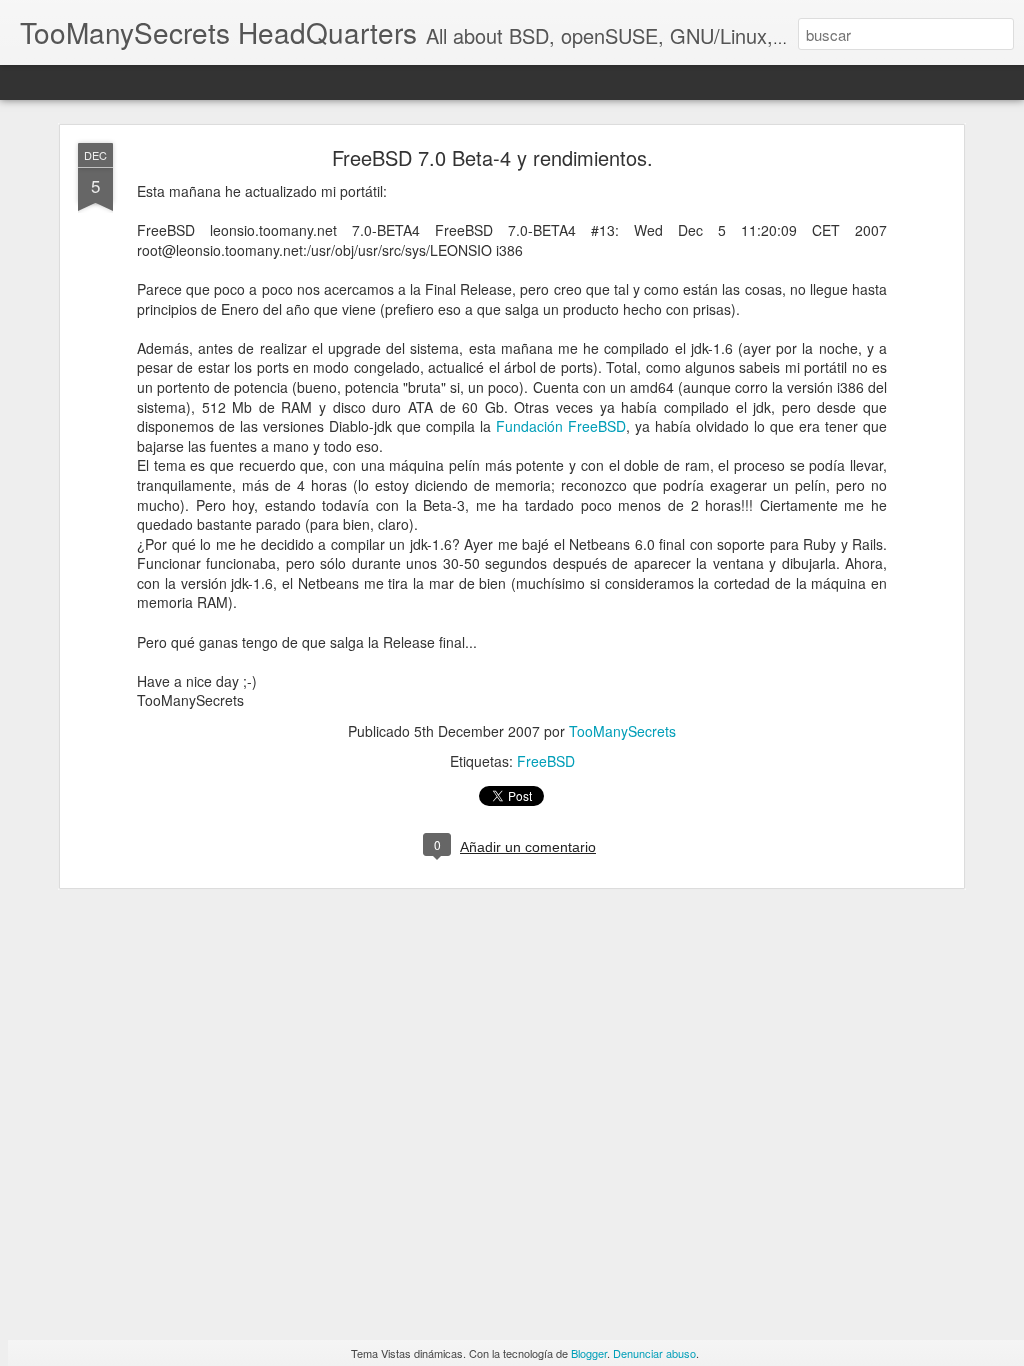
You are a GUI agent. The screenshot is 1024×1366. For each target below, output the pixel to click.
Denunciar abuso (654, 1353)
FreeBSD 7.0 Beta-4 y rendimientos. (492, 157)
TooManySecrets (622, 731)
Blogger (589, 1353)
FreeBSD (546, 761)
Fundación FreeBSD (561, 426)
